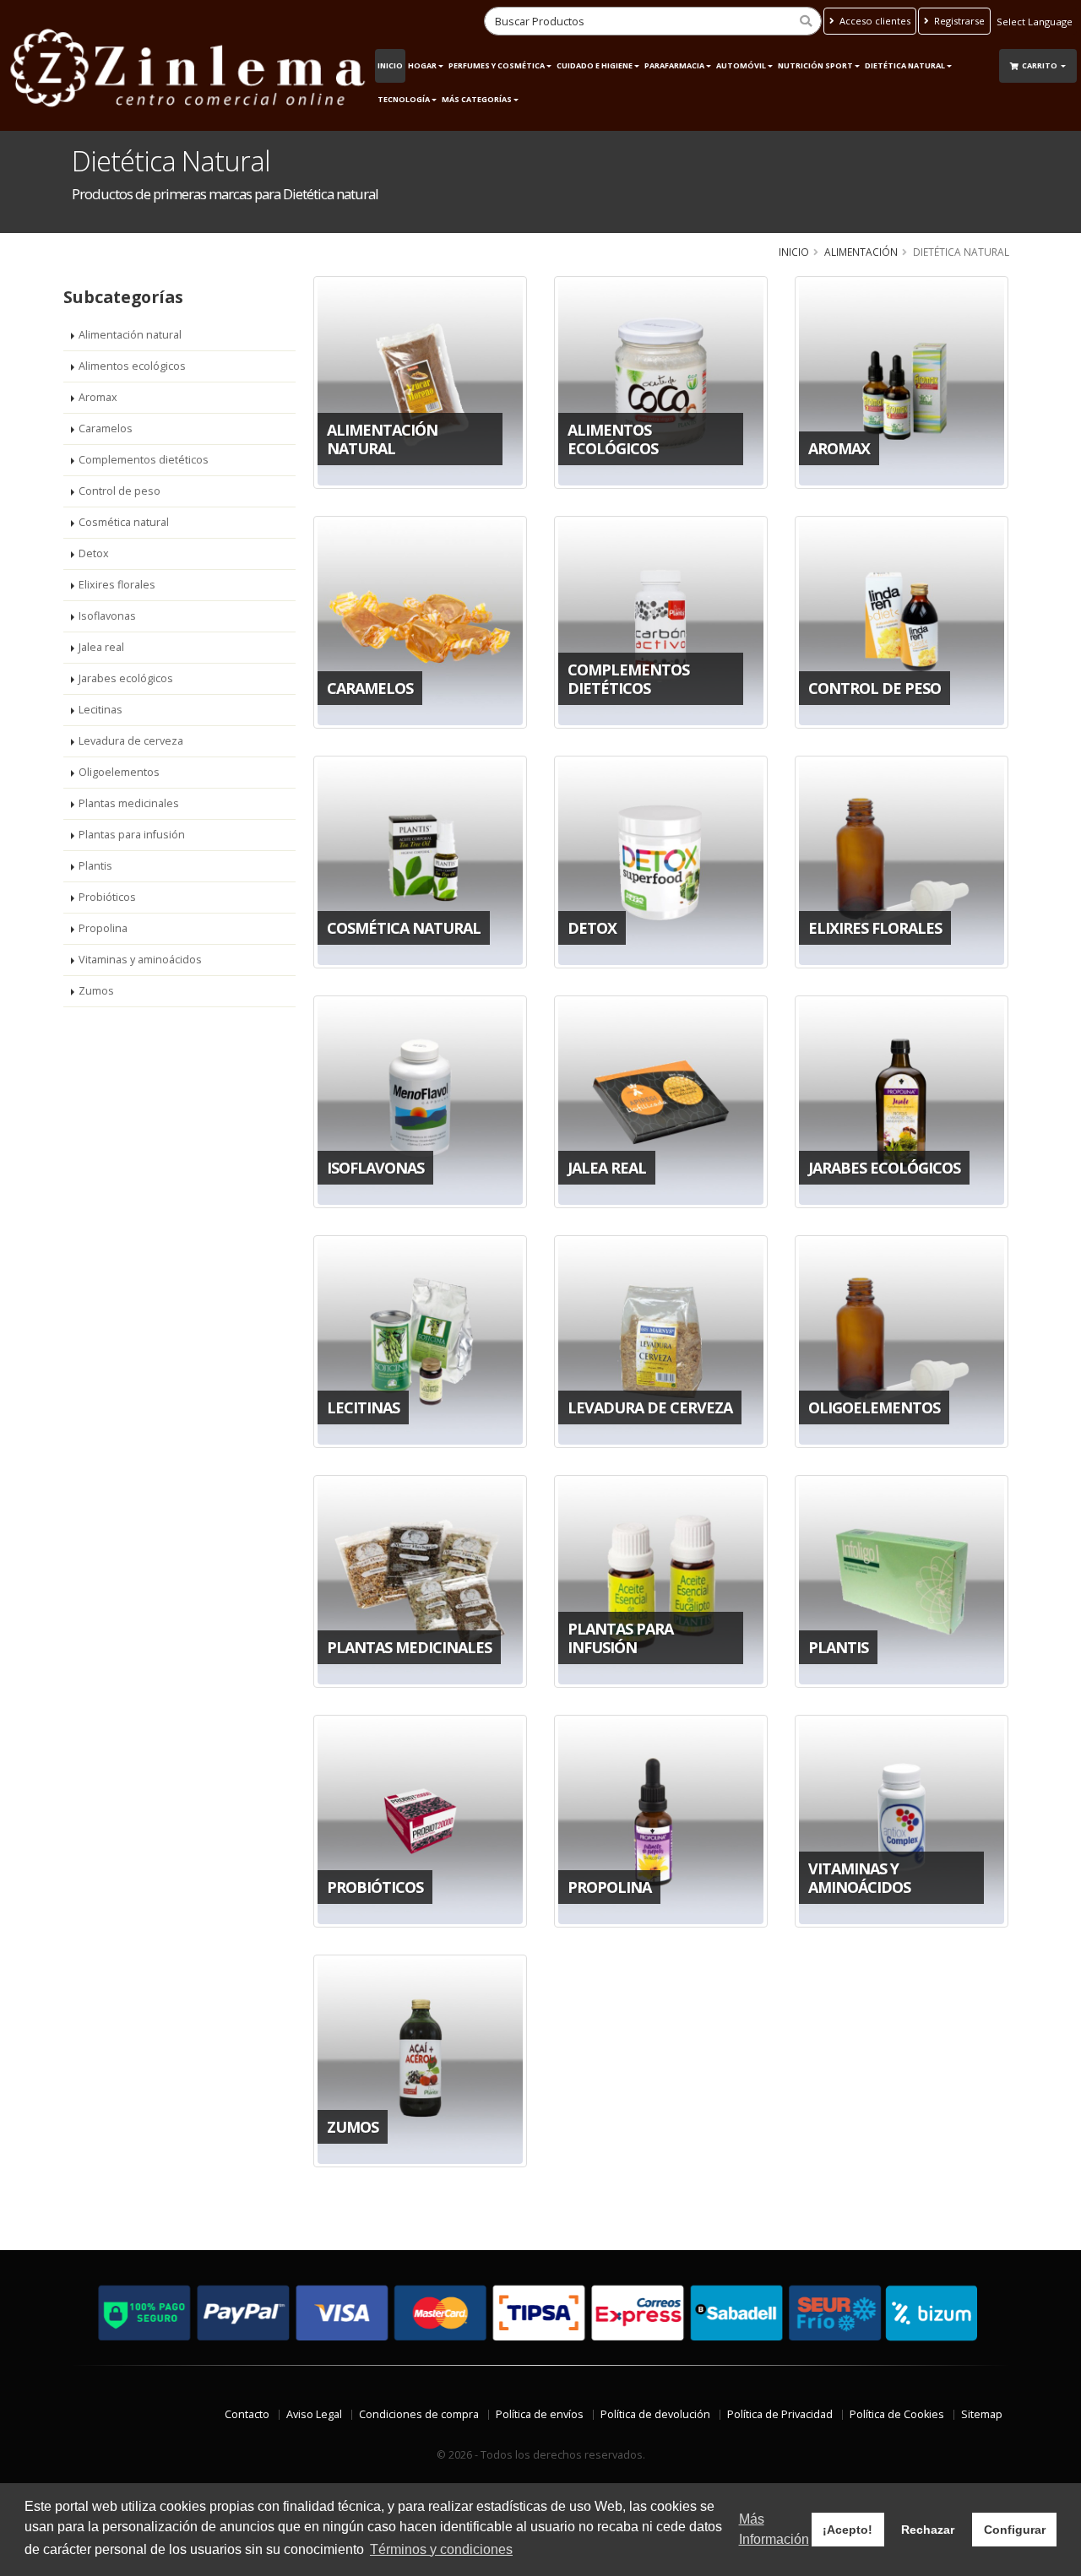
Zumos (96, 991)
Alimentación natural (130, 335)
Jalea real (101, 647)
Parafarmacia (674, 65)
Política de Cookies (897, 2414)
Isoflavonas (107, 616)
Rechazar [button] (928, 2530)
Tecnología (404, 99)
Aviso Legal (314, 2414)
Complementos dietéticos (144, 460)
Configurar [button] (1015, 2530)
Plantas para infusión (132, 835)
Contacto (247, 2414)
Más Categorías (477, 99)
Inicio (390, 65)
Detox (94, 553)
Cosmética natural (124, 522)
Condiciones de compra (419, 2414)
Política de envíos (540, 2414)
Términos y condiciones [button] (441, 2549)
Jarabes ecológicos (126, 678)
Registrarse (958, 21)
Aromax (98, 397)
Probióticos (107, 897)
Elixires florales (117, 585)
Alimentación (861, 252)
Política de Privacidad (780, 2414)
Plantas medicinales (129, 803)
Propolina (103, 928)
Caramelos (106, 428)
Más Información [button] (774, 2529)
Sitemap (982, 2414)
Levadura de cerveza (131, 741)
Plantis (95, 866)
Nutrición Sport (815, 65)
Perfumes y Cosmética (497, 65)
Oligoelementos (119, 772)
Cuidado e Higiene (595, 65)
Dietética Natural (905, 65)
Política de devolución (655, 2414)
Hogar (422, 65)
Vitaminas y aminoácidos (140, 960)
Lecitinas (100, 710)
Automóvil (741, 65)
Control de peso (120, 491)
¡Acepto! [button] (847, 2530)
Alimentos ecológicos (132, 366)
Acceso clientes (874, 21)
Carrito (1040, 65)
